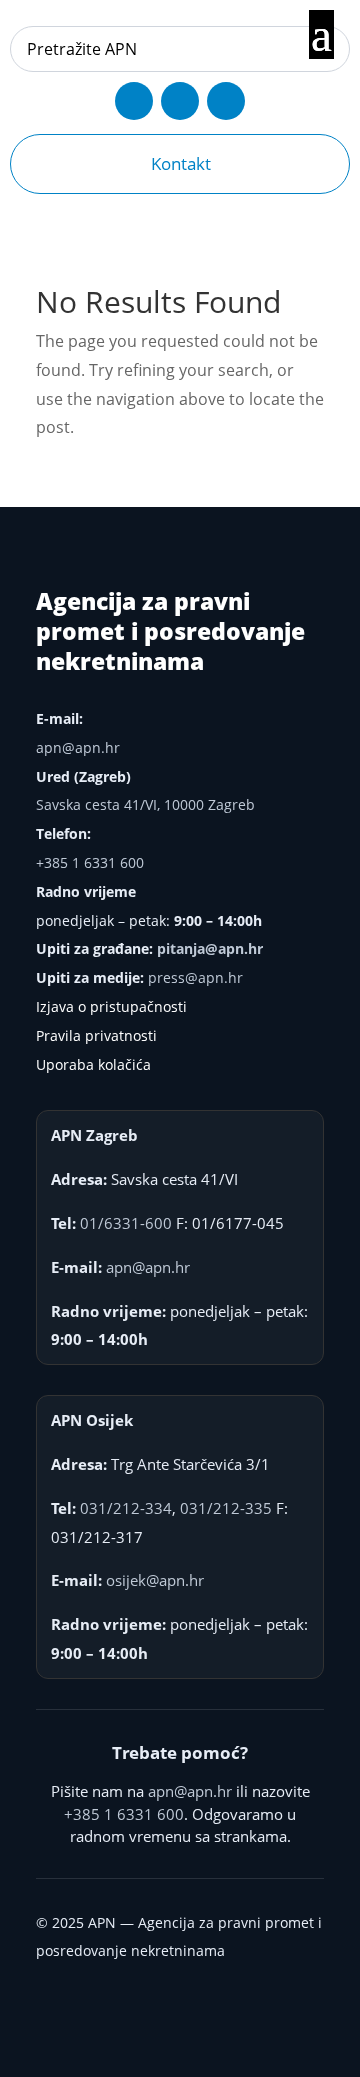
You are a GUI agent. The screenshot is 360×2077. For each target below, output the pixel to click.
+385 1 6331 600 (90, 862)
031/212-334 (126, 1508)
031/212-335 (226, 1508)
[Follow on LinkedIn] (226, 101)
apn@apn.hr (78, 747)
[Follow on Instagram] (180, 101)
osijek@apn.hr (155, 1580)
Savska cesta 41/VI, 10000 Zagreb (145, 804)
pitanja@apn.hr (210, 948)
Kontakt (181, 163)
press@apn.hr (195, 977)
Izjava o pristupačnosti (111, 1006)
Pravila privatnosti (96, 1035)
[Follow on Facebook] (134, 101)
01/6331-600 (126, 1223)
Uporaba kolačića (93, 1064)
